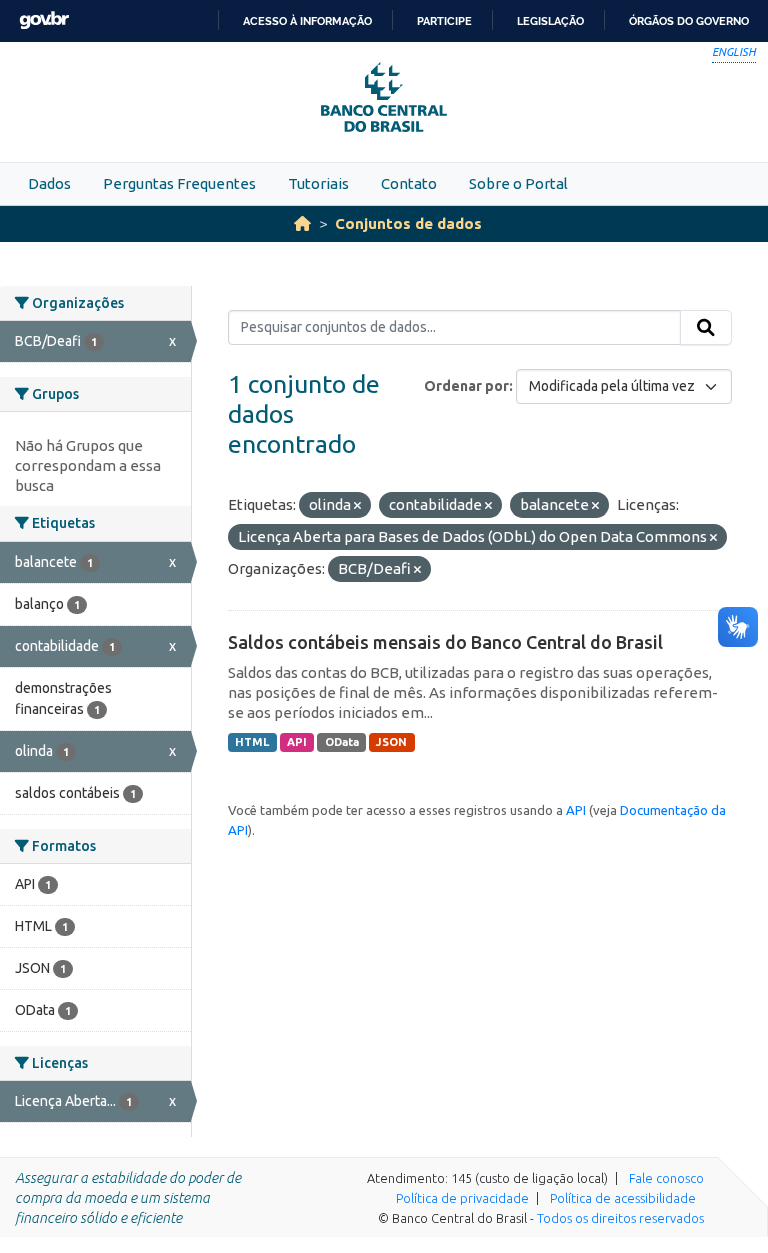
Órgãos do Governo (689, 21)
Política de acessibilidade (623, 1198)
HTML (252, 742)
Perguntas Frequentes (179, 183)
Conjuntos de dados (408, 223)
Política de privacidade (462, 1198)
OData (342, 742)
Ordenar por (466, 386)
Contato (409, 183)
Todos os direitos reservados (620, 1218)
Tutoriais (318, 183)
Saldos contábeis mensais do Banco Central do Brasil (445, 642)
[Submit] (706, 328)
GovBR (44, 20)
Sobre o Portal (518, 183)
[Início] (302, 223)
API (297, 742)
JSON (391, 742)
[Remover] (357, 506)
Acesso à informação (307, 21)
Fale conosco (666, 1178)
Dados (49, 183)
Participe (444, 21)
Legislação (550, 21)
